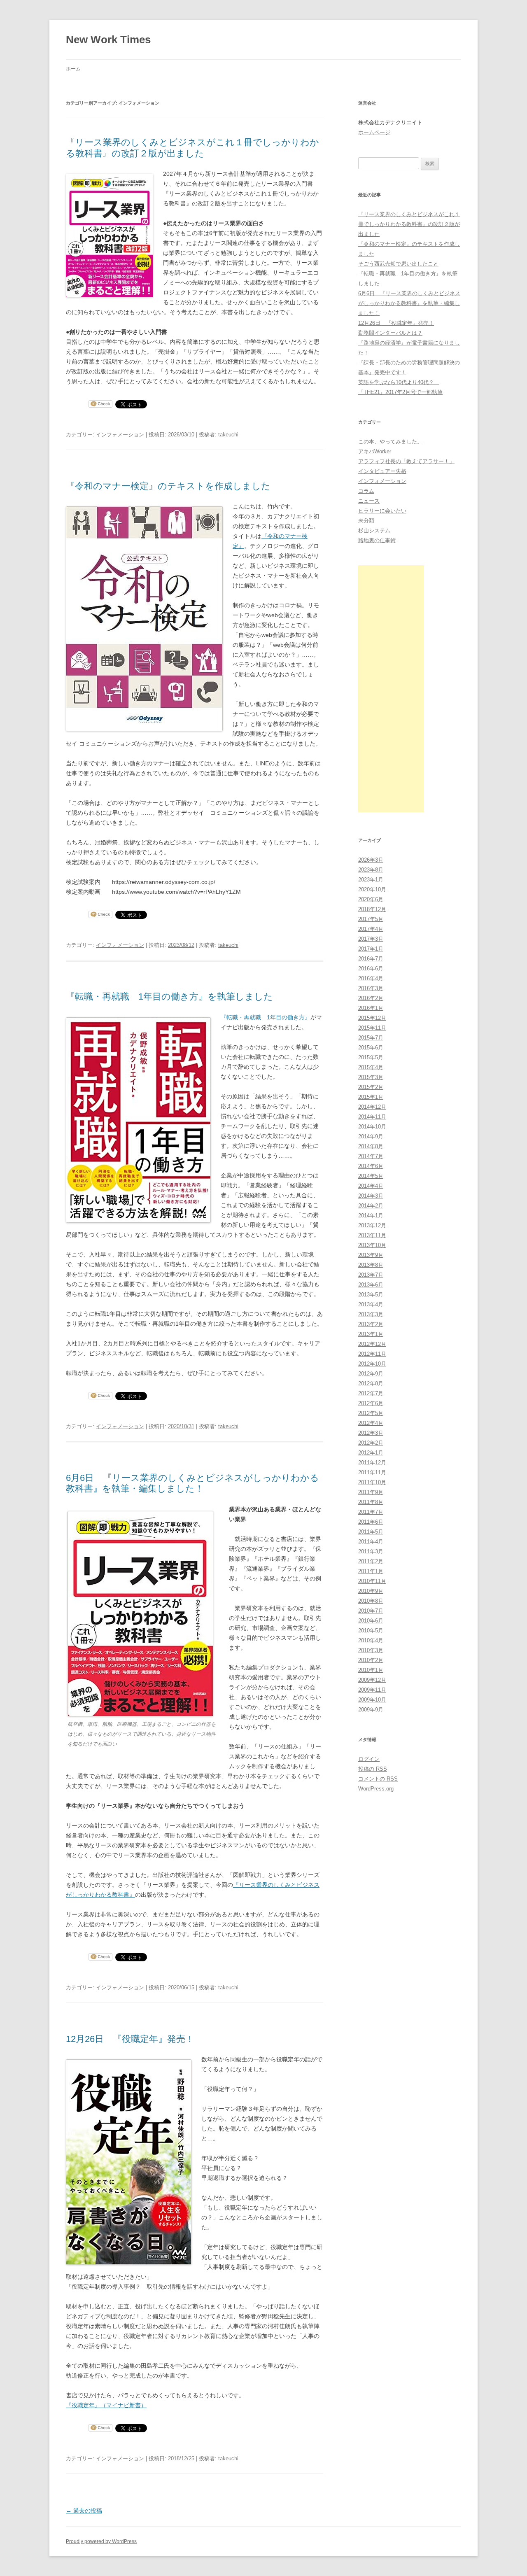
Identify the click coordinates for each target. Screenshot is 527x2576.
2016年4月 (371, 978)
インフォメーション (120, 435)
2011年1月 (371, 1571)
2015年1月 (371, 1097)
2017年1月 (371, 949)
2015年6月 (371, 1048)
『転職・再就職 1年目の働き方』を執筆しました (169, 997)
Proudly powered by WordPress (101, 2541)
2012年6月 (371, 1403)
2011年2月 (371, 1561)
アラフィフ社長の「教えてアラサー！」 (406, 461)
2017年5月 (371, 919)
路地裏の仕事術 (377, 540)
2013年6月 (371, 1285)
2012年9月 (371, 1374)
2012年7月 (371, 1393)
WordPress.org (376, 1789)
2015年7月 (371, 1038)
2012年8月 (371, 1384)
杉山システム (374, 530)
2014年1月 (371, 1216)
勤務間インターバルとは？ (390, 333)
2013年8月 (371, 1265)
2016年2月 (371, 998)
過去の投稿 (84, 2511)
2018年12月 (372, 909)
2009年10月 (372, 1700)
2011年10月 (372, 1482)
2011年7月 (371, 1512)
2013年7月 (371, 1275)
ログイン (369, 1759)
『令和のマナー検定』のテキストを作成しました (168, 486)
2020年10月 (372, 889)
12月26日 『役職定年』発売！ (130, 2039)
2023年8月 (371, 870)
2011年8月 (371, 1502)
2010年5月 (371, 1631)
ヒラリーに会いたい (382, 511)
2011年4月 (371, 1542)
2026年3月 (371, 860)
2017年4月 (371, 929)
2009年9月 (371, 1710)
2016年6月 (371, 969)
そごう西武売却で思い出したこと (398, 264)
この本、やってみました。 (390, 442)
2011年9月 (371, 1492)
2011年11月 (372, 1472)
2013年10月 (372, 1245)
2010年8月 (371, 1601)
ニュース (369, 501)
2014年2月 (371, 1206)
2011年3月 (371, 1551)
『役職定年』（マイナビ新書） (106, 2405)
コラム (366, 491)
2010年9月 (371, 1591)
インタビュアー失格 (382, 471)
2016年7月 (371, 959)
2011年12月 (372, 1463)
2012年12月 (372, 1344)
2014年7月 (371, 1156)
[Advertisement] (391, 689)
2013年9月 (371, 1255)
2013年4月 (371, 1304)
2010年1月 (371, 1670)
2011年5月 (371, 1532)
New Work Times (108, 40)
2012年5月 (371, 1413)
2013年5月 (371, 1295)
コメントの (378, 1779)
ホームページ (374, 132)
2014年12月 (372, 1107)
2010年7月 (371, 1611)
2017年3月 (371, 939)
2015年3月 (371, 1077)
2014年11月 (372, 1117)
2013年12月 (372, 1225)
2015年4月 (371, 1067)
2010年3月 (371, 1650)
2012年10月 (372, 1364)
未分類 (366, 521)
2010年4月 (371, 1640)
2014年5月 (371, 1176)
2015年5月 (371, 1057)
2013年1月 (371, 1334)
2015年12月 (372, 1018)
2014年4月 (371, 1186)
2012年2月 (371, 1443)
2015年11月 (372, 1028)
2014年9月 (371, 1136)
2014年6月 (371, 1166)
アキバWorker (375, 451)
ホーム (73, 69)
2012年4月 (371, 1423)
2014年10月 (372, 1127)
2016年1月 (371, 1008)
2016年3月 (371, 988)
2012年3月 (371, 1433)
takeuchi (228, 435)
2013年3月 (371, 1314)
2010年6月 (371, 1621)
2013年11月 (372, 1235)
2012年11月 (372, 1354)
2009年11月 (372, 1690)
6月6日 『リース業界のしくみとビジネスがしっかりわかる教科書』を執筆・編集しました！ (192, 1483)
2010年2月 (371, 1660)
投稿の (373, 1769)
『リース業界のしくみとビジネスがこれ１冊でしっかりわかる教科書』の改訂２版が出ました (192, 148)
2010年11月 (372, 1581)
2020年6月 (371, 899)
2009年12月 (372, 1680)
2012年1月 (371, 1453)
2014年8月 (371, 1146)
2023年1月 (371, 880)
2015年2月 (371, 1087)
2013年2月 (371, 1324)
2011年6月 (371, 1522)
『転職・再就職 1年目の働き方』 (266, 1017)
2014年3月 (371, 1196)
